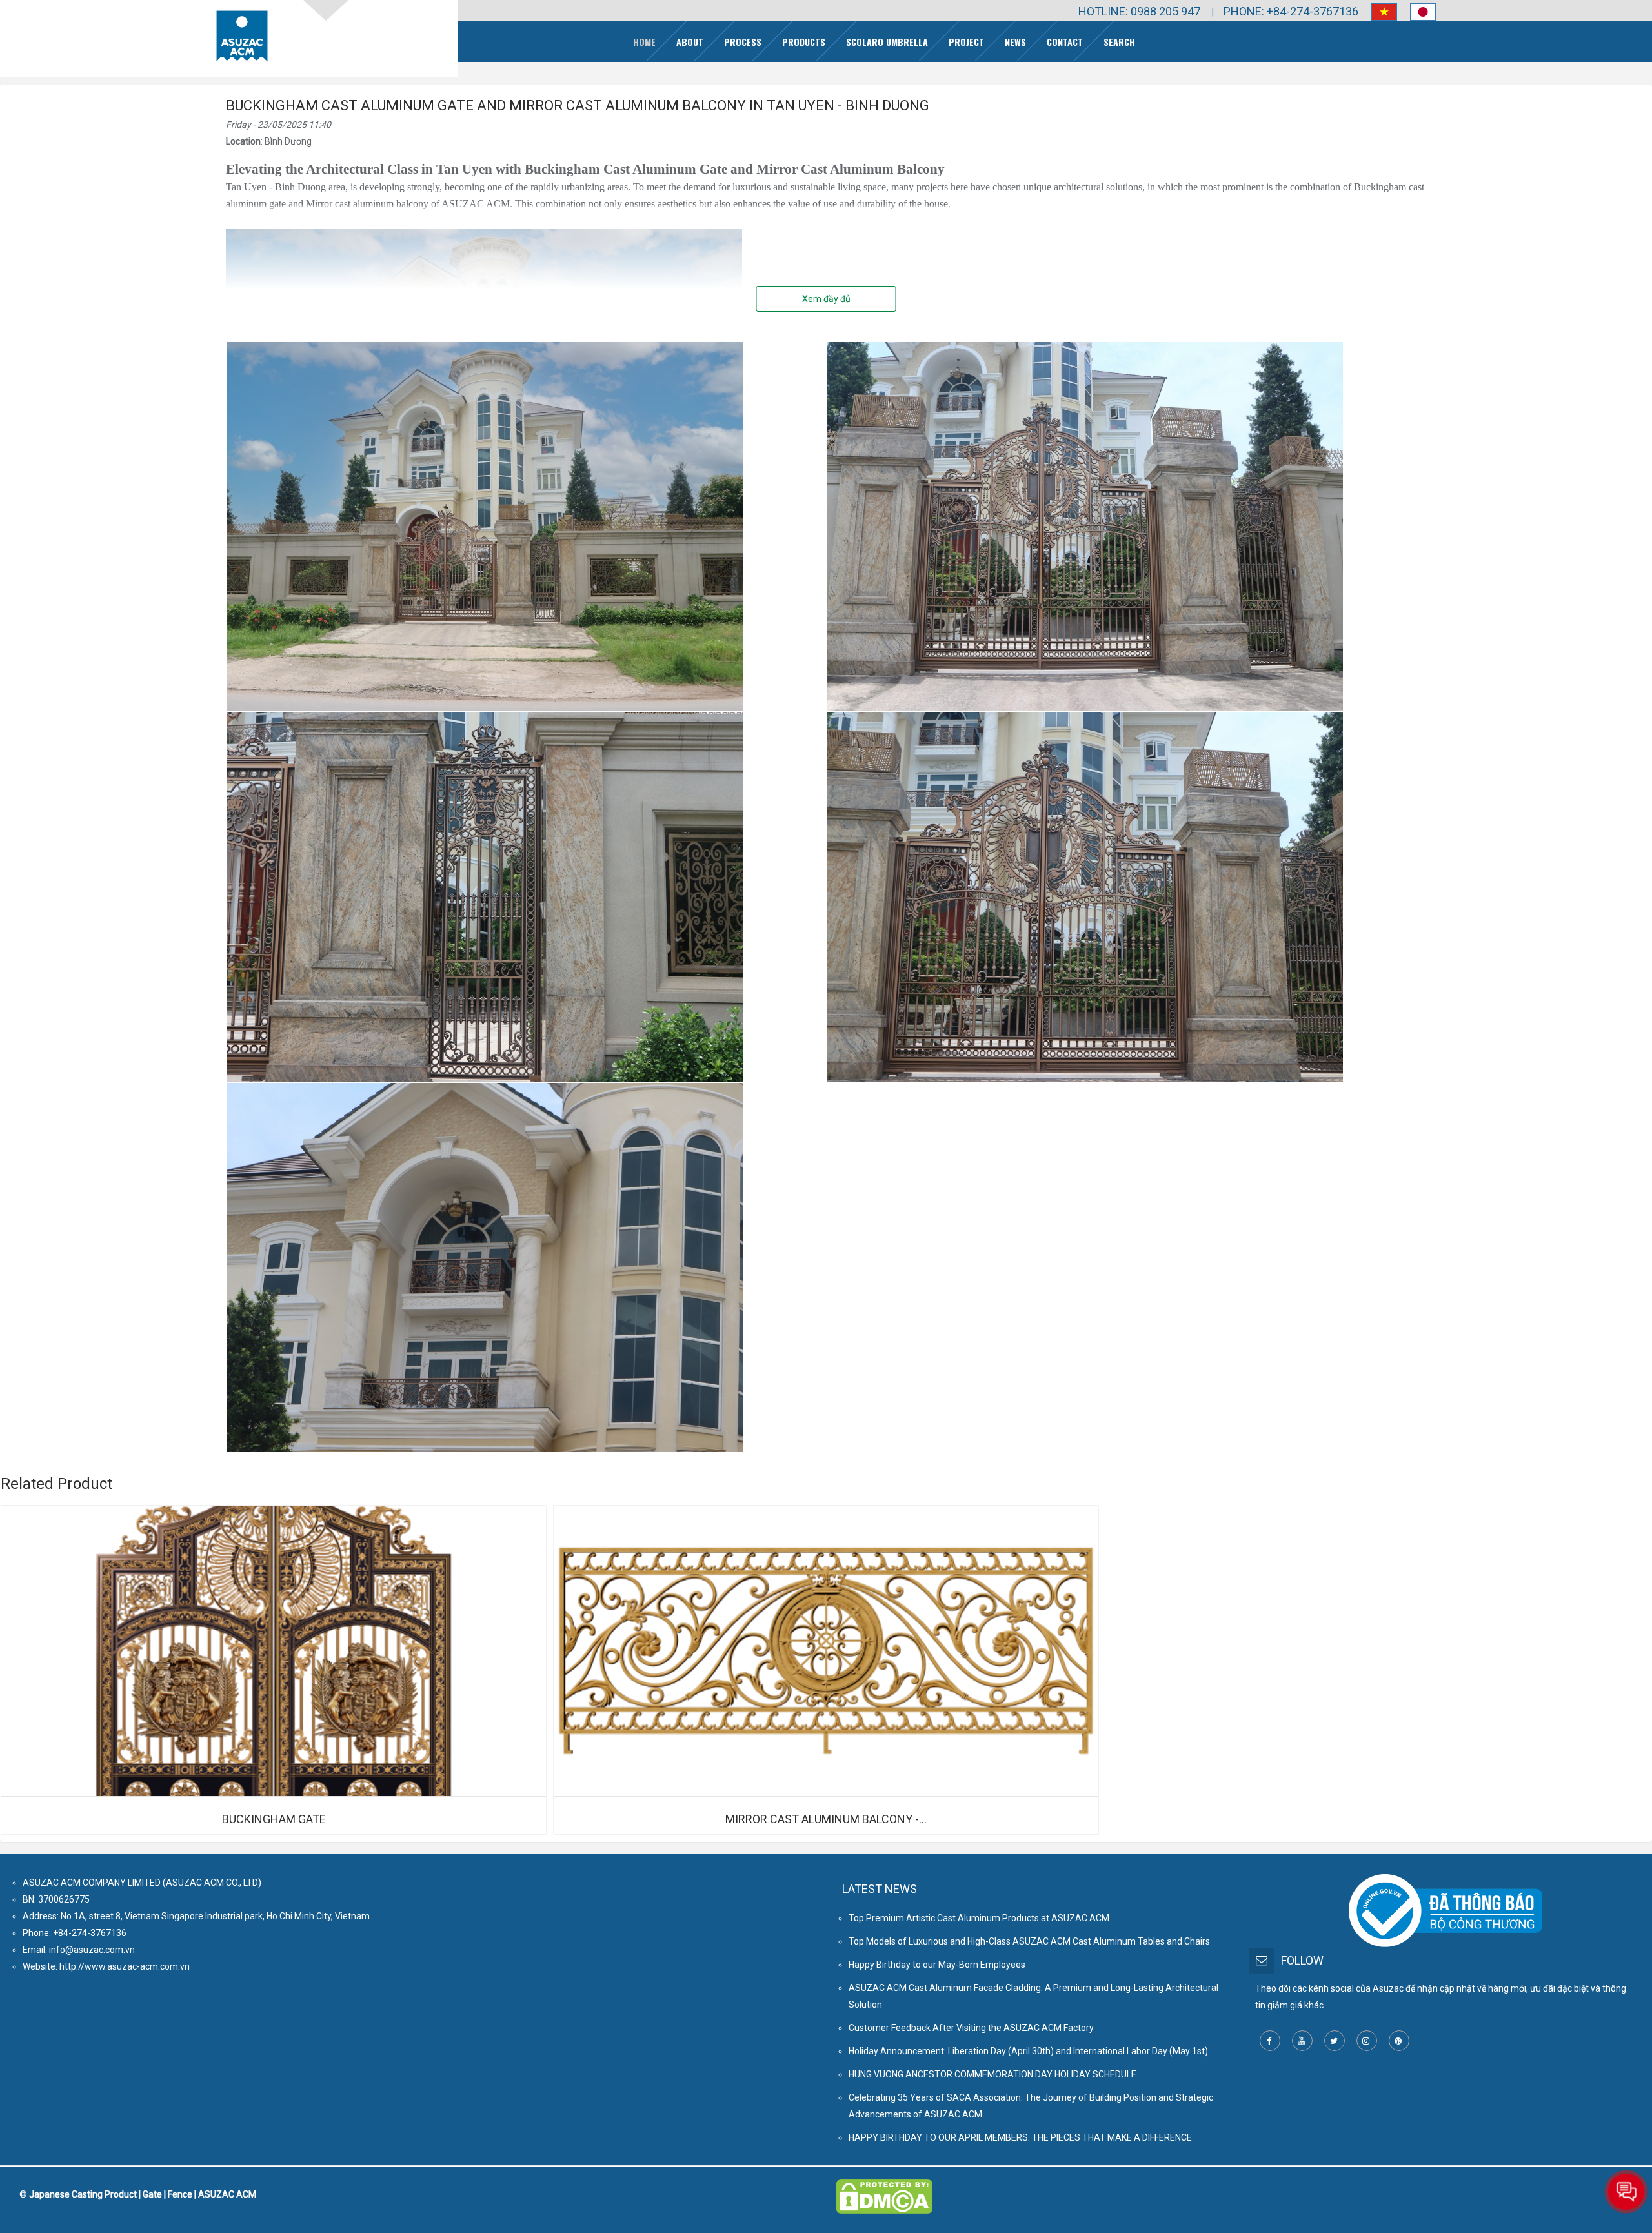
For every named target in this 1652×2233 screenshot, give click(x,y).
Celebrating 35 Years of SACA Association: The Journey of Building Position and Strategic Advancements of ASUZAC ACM (1031, 2106)
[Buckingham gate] (274, 1651)
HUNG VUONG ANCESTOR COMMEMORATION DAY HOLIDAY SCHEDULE (992, 2074)
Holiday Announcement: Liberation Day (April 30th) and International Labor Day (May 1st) (1028, 2051)
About (690, 42)
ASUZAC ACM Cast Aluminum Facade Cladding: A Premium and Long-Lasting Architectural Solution (1033, 1996)
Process (743, 42)
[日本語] (1416, 12)
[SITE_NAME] (242, 36)
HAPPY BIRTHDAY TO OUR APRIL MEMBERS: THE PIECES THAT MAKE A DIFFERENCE (1020, 2137)
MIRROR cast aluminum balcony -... (826, 1819)
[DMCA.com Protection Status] (884, 2188)
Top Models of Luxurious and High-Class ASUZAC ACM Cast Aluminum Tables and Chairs (1029, 1941)
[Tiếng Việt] (1378, 12)
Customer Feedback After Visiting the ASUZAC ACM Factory (971, 2028)
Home (644, 42)
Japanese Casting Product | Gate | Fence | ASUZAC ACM (143, 2194)
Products (804, 42)
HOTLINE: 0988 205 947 (1139, 11)
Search (1119, 42)
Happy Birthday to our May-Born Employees (937, 1965)
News (1015, 42)
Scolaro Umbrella (887, 42)
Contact (1065, 42)
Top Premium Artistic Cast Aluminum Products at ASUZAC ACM (979, 1918)
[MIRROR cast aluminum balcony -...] (826, 1651)
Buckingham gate (274, 1819)
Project (966, 42)
